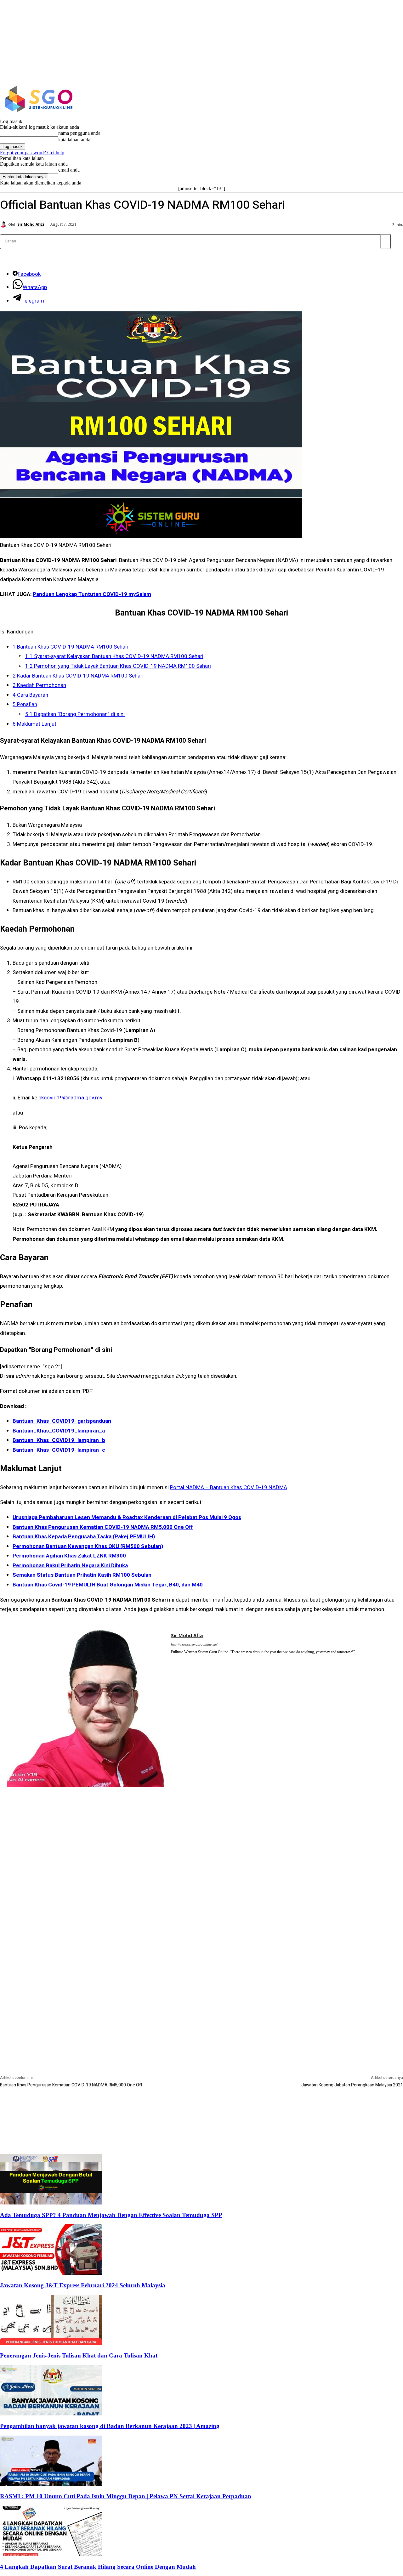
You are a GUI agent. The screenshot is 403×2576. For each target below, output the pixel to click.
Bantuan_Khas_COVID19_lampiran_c (59, 1450)
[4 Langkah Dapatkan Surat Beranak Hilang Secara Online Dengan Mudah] (51, 2554)
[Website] (182, 1660)
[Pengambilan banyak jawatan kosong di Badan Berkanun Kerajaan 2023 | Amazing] (51, 2414)
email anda (69, 170)
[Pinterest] (173, 1660)
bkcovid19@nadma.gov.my (70, 1098)
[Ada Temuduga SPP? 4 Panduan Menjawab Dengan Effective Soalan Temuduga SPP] (51, 2203)
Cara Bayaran (30, 695)
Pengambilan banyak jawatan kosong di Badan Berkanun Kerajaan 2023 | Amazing (110, 2426)
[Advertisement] (201, 1838)
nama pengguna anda (79, 133)
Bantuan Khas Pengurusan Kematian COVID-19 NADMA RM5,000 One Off (71, 2085)
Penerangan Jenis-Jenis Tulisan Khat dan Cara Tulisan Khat (79, 2355)
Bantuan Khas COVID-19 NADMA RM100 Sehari (71, 647)
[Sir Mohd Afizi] (4, 224)
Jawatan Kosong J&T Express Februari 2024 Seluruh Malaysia (83, 2285)
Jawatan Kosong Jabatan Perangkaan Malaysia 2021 (352, 2085)
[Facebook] (345, 99)
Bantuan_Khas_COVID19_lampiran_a (59, 1431)
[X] (372, 99)
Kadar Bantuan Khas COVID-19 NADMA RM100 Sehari (78, 676)
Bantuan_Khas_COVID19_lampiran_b (59, 1440)
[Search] (385, 241)
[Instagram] (359, 99)
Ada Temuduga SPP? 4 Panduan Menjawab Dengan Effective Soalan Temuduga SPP (111, 2215)
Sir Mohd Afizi (31, 224)
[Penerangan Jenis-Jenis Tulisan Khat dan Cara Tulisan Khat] (51, 2343)
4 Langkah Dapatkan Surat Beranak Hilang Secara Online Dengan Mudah (98, 2567)
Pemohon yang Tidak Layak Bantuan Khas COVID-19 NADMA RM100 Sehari (118, 666)
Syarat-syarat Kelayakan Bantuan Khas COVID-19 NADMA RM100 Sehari (114, 656)
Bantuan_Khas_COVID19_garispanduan (62, 1421)
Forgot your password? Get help (32, 153)
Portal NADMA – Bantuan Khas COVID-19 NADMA (229, 1487)
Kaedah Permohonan (39, 685)
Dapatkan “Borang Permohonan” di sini (75, 714)
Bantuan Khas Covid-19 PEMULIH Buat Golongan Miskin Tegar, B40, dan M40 (108, 1585)
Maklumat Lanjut (34, 724)
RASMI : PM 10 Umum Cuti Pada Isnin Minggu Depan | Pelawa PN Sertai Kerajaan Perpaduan (126, 2496)
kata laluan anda (74, 140)
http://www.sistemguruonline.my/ (194, 1644)
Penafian (25, 704)
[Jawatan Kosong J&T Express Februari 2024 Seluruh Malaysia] (51, 2273)
